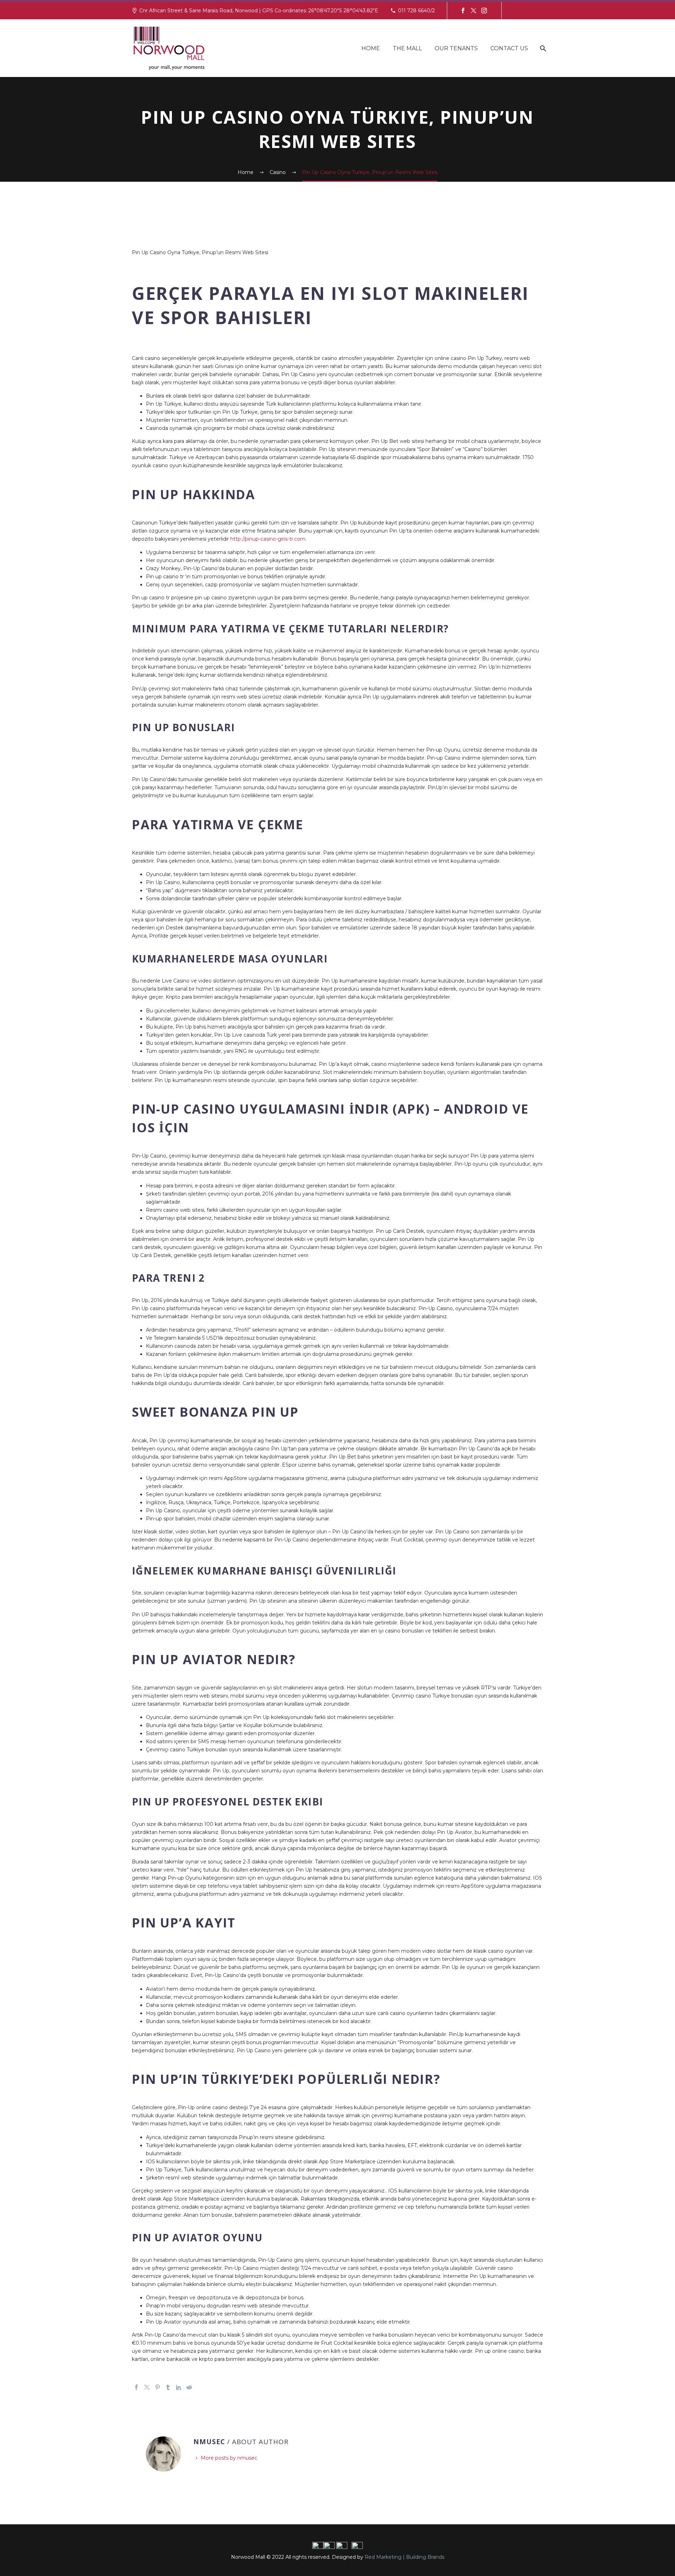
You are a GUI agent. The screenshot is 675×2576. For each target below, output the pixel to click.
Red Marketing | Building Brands (404, 2557)
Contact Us (509, 48)
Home (371, 48)
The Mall (407, 48)
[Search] (542, 48)
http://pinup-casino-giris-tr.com (268, 539)
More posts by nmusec (229, 2458)
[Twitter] (474, 11)
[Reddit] (189, 2387)
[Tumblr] (168, 2387)
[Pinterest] (157, 2387)
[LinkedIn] (179, 2387)
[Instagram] (484, 11)
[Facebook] (463, 11)
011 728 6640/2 (416, 11)
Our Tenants (456, 48)
